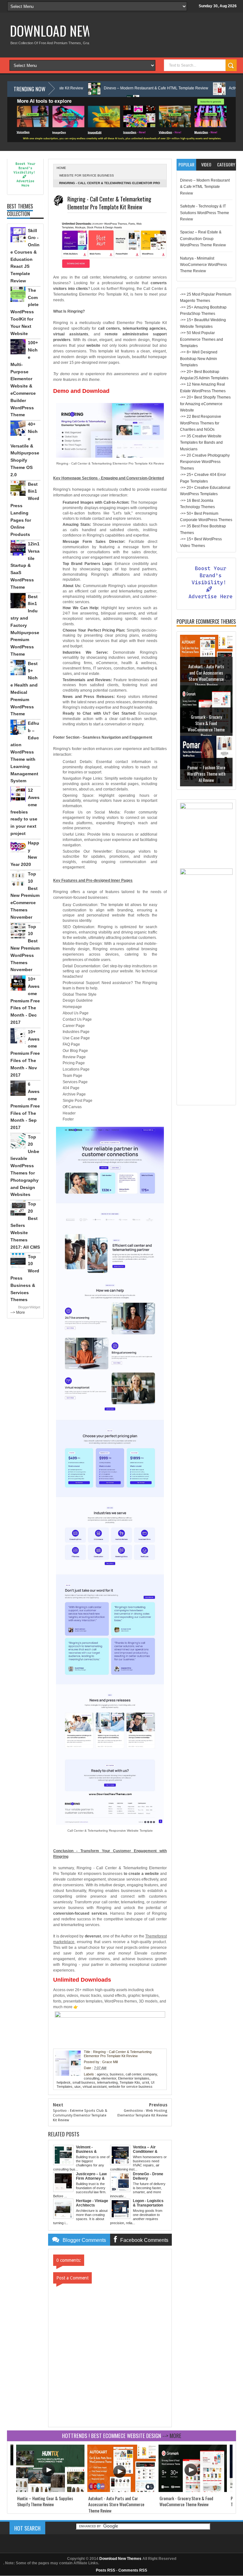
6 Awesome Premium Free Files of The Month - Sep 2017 (25, 1106)
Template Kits (130, 2082)
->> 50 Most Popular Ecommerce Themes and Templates (202, 339)
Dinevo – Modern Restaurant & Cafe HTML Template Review (106, 88)
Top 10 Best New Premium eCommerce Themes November (25, 895)
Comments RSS (133, 2570)
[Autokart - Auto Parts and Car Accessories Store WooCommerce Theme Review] (121, 2491)
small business (84, 2082)
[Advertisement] (206, 1007)
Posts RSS (106, 2570)
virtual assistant (95, 2087)
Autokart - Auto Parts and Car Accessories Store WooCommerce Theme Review (206, 676)
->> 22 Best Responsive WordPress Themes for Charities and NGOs (201, 423)
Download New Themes (72, 31)
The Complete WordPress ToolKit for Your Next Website (25, 312)
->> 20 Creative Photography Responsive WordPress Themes (205, 462)
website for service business (87, 175)
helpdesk (64, 2082)
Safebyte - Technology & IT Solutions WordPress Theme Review (205, 213)
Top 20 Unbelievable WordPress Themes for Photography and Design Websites (25, 1166)
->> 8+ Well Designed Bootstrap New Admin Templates (199, 359)
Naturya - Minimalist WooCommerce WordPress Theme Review (203, 265)
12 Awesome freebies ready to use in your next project (25, 812)
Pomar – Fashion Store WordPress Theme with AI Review (206, 773)
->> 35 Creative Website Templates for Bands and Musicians (201, 443)
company (150, 2074)
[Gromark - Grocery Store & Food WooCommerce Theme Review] (193, 2491)
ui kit (146, 2082)
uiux (78, 2087)
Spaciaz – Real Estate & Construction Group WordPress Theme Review (203, 239)
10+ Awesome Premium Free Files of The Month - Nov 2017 (25, 1053)
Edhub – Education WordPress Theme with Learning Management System (25, 752)
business (117, 2074)
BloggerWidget (29, 1307)
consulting (92, 2078)
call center (133, 2074)
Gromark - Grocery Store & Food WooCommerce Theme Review (206, 726)
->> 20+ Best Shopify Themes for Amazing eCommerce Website (205, 404)
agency (102, 2074)
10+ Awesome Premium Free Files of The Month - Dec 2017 (25, 1001)
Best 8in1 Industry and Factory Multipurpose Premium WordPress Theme (25, 625)
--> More (18, 1312)
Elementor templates (134, 2078)
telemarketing (107, 2082)
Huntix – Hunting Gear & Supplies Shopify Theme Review (45, 2501)
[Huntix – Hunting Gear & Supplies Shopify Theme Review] (50, 2491)
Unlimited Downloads (82, 1980)
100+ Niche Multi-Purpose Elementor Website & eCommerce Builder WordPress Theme (24, 379)
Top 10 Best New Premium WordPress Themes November (25, 948)
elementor (109, 2078)
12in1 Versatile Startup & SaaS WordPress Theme (25, 565)
